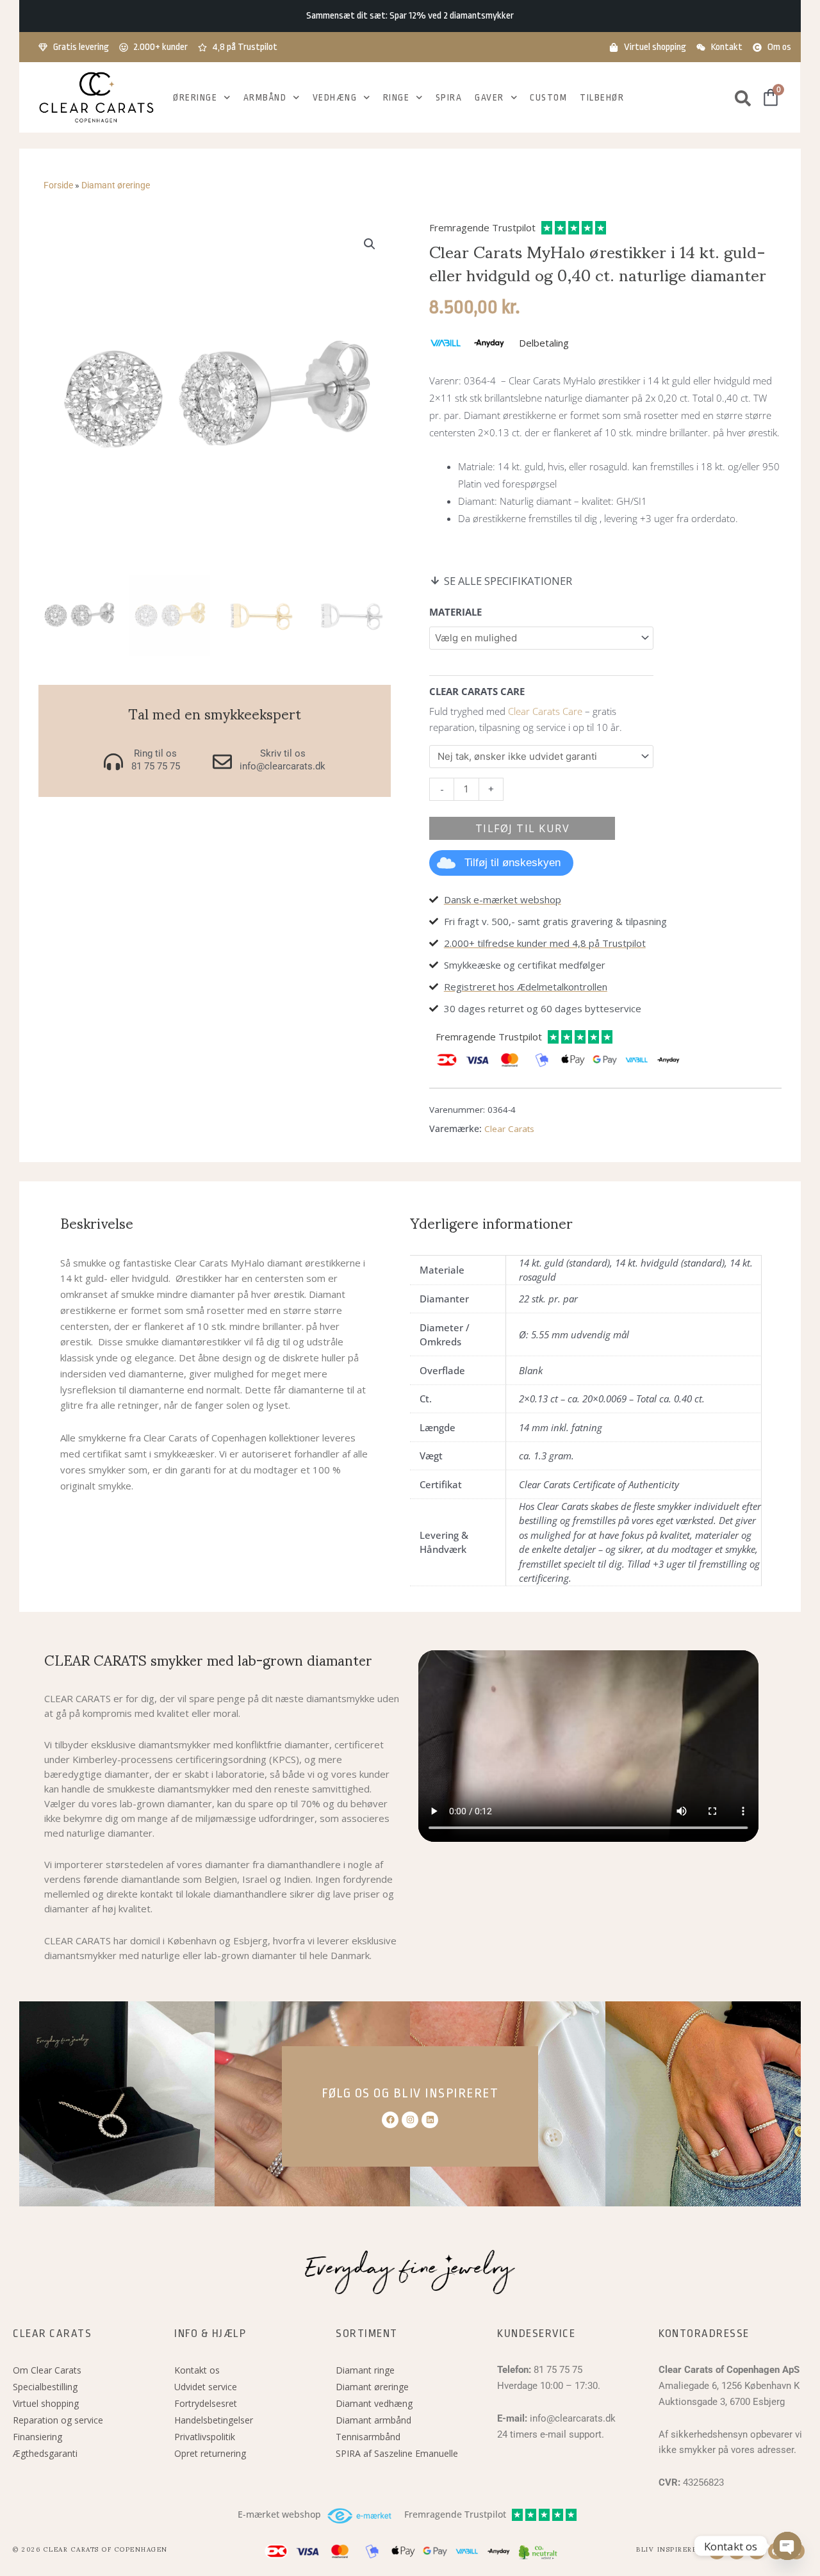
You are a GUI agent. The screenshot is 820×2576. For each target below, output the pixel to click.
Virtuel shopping (46, 2403)
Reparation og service (58, 2420)
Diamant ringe (365, 2370)
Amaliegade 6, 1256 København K (729, 2386)
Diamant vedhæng (374, 2403)
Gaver (489, 97)
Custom (548, 97)
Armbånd (265, 97)
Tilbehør (602, 97)
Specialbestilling (45, 2387)
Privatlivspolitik (205, 2437)
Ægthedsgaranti (45, 2453)
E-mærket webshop (279, 2514)
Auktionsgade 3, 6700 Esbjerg (722, 2402)
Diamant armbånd (373, 2420)
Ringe (397, 97)
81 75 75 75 (558, 2370)
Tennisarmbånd (368, 2437)
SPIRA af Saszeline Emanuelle (397, 2453)
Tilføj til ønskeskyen (512, 863)
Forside (58, 185)
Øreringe (195, 97)
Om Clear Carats (47, 2370)
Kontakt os (197, 2370)
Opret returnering (210, 2453)
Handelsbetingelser (214, 2420)
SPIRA (449, 97)
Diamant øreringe (116, 185)
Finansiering (37, 2437)
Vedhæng (335, 97)
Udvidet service (206, 2387)
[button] (370, 244)
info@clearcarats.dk (573, 2418)
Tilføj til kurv (523, 828)
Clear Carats (509, 1129)
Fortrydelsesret (206, 2403)
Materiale (455, 612)
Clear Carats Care (545, 711)
